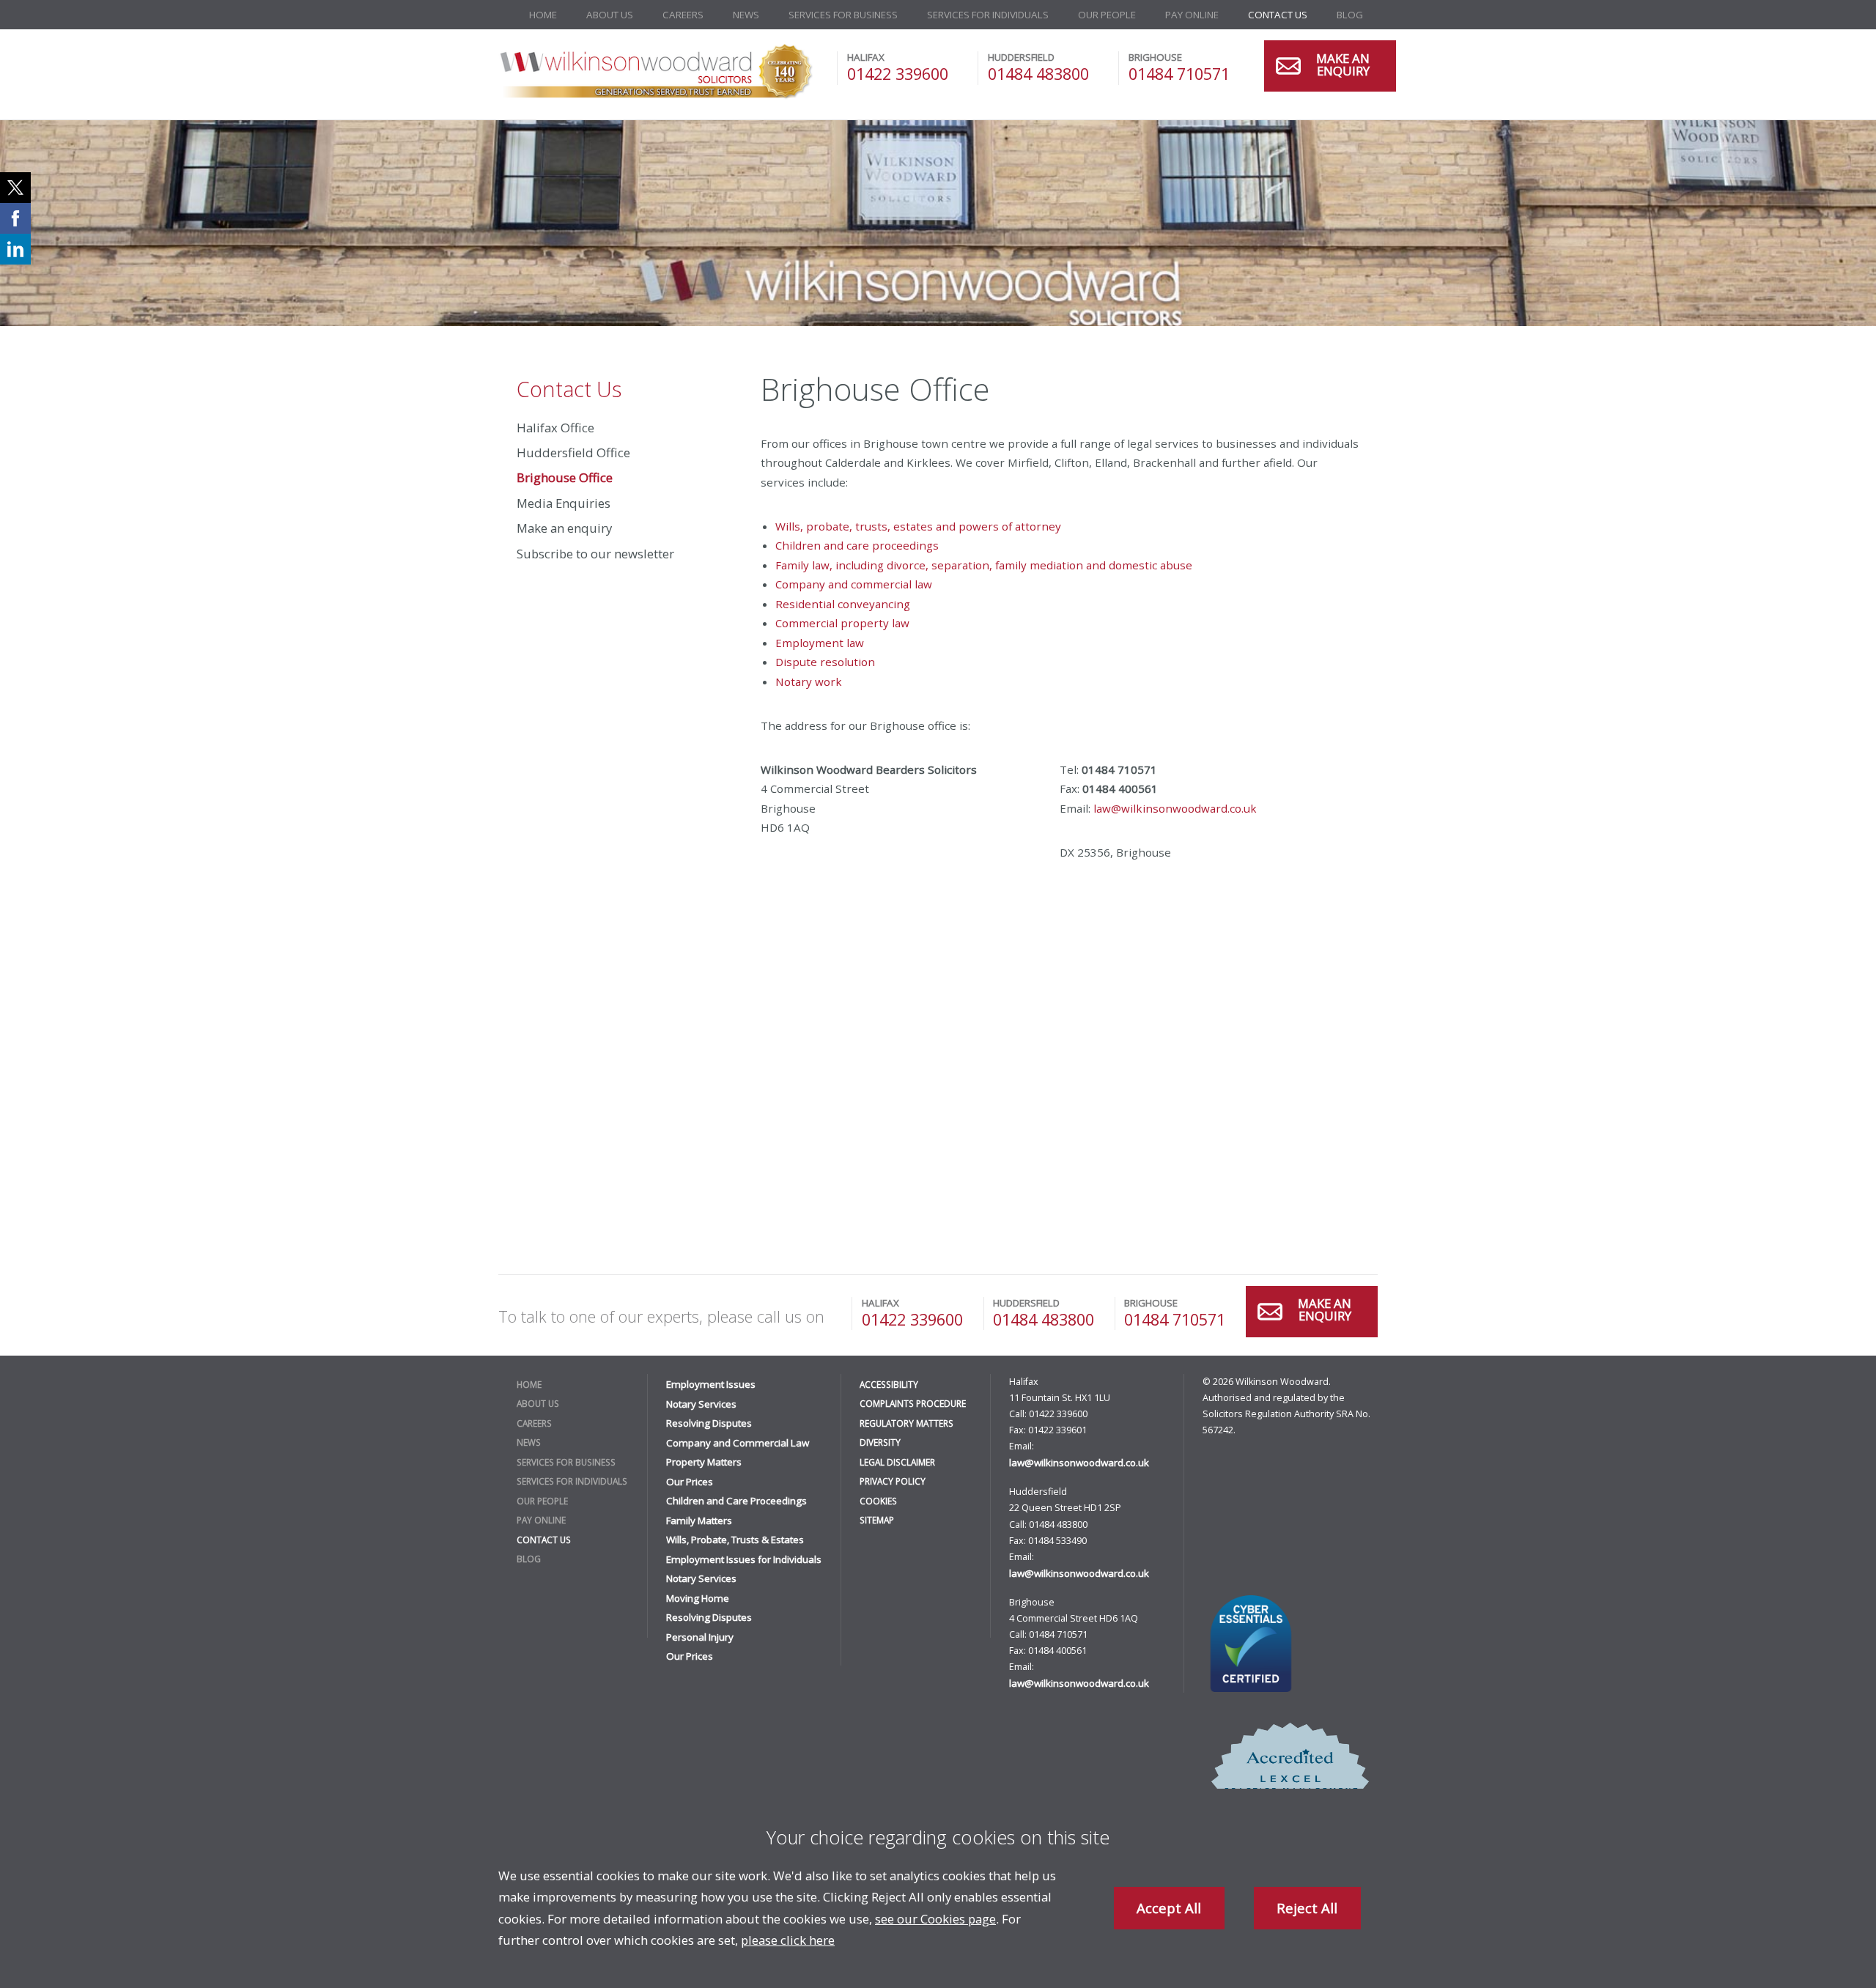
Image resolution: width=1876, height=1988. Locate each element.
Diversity (880, 1442)
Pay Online (1192, 15)
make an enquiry (1343, 66)
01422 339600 (898, 74)
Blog (1350, 15)
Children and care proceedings (857, 545)
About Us (610, 15)
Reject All (1307, 1908)
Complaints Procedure (913, 1403)
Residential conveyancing (843, 604)
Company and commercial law (854, 584)
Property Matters (704, 1462)
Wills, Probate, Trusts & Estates (735, 1540)
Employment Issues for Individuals (744, 1559)
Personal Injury (700, 1637)
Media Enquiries (564, 503)
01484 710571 (1179, 74)
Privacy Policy (893, 1481)
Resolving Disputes (709, 1423)
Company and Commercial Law (738, 1443)
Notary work (809, 681)
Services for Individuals (988, 15)
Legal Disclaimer (897, 1462)
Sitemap (877, 1520)
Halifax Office (555, 428)
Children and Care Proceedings (736, 1501)
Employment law (820, 643)
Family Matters (699, 1520)
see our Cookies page (935, 1919)
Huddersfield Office (573, 452)
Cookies (878, 1501)
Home (543, 15)
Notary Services (701, 1404)
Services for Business (843, 15)
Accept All (1169, 1908)
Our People (1107, 15)
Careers (683, 15)
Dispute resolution (825, 662)
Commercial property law (842, 623)
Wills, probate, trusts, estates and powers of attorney (918, 526)
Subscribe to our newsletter (595, 554)
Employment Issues (711, 1384)
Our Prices (690, 1482)
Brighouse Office (565, 477)
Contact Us (1278, 15)
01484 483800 (1038, 74)
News (746, 15)
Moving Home (698, 1598)
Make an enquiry (564, 528)
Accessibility (889, 1384)
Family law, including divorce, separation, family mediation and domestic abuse (984, 565)
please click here (788, 1940)
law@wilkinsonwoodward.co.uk (1175, 808)
